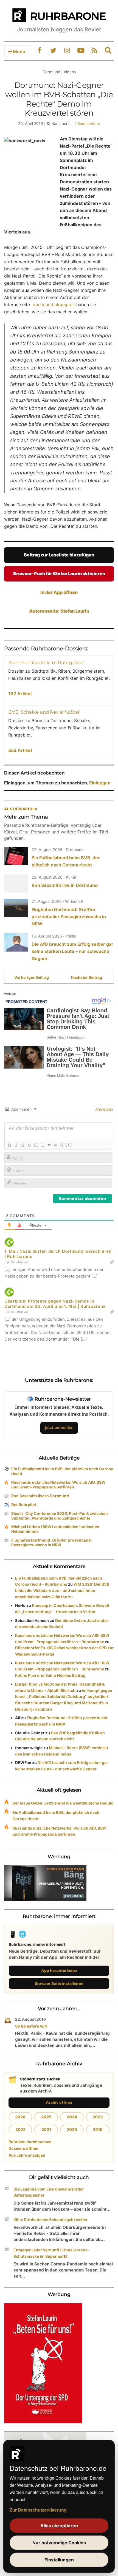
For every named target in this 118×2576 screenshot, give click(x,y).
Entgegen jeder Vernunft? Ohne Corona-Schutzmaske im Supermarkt (51, 2253)
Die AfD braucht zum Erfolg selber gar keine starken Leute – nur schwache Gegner (72, 951)
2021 (46, 2130)
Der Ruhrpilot (24, 1505)
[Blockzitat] (49, 1145)
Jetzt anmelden (59, 1427)
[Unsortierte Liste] (42, 1145)
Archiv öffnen (59, 2102)
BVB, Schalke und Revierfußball (44, 712)
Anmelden (104, 1109)
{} (62, 1145)
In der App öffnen (59, 592)
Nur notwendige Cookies (59, 2543)
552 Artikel (20, 750)
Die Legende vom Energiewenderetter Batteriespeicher (49, 2192)
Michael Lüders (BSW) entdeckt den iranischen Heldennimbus (55, 1529)
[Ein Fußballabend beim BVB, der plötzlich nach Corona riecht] (16, 856)
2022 (20, 2130)
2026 (20, 2117)
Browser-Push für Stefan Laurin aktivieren (59, 574)
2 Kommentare (87, 123)
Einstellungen (59, 2560)
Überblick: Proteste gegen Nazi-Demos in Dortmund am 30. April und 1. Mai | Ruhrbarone (55, 1304)
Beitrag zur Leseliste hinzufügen (59, 555)
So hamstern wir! (31, 2026)
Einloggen (100, 783)
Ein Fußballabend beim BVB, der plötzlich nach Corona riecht (62, 1471)
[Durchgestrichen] (29, 1145)
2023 (98, 2117)
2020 (72, 2130)
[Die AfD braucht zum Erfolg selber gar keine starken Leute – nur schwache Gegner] (16, 942)
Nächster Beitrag (86, 977)
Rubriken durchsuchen (30, 2142)
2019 (98, 2130)
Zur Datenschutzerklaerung (38, 2510)
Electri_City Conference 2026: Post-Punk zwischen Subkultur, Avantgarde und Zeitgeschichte (60, 1516)
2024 (72, 2117)
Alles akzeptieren (59, 2526)
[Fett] (9, 1145)
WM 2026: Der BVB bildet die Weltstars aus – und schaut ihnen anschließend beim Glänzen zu (62, 1590)
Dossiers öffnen (23, 2148)
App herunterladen (59, 1970)
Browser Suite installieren (59, 1983)
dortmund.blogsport (54, 305)
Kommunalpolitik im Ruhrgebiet (46, 662)
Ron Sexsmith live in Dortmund (65, 885)
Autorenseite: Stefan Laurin (59, 611)
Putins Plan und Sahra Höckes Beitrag (50, 1675)
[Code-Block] (55, 1145)
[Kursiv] (16, 1145)
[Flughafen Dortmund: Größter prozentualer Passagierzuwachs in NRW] (16, 908)
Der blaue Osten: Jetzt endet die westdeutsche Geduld (63, 1803)
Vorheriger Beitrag (32, 977)
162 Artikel (20, 694)
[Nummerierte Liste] (36, 1145)
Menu (19, 51)
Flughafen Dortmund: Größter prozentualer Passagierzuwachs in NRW (69, 917)
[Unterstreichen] (23, 1145)
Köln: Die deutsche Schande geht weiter (50, 2220)
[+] (69, 1145)
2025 (46, 2117)
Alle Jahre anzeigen (27, 2155)
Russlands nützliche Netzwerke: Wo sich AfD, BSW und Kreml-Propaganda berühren (58, 1485)
